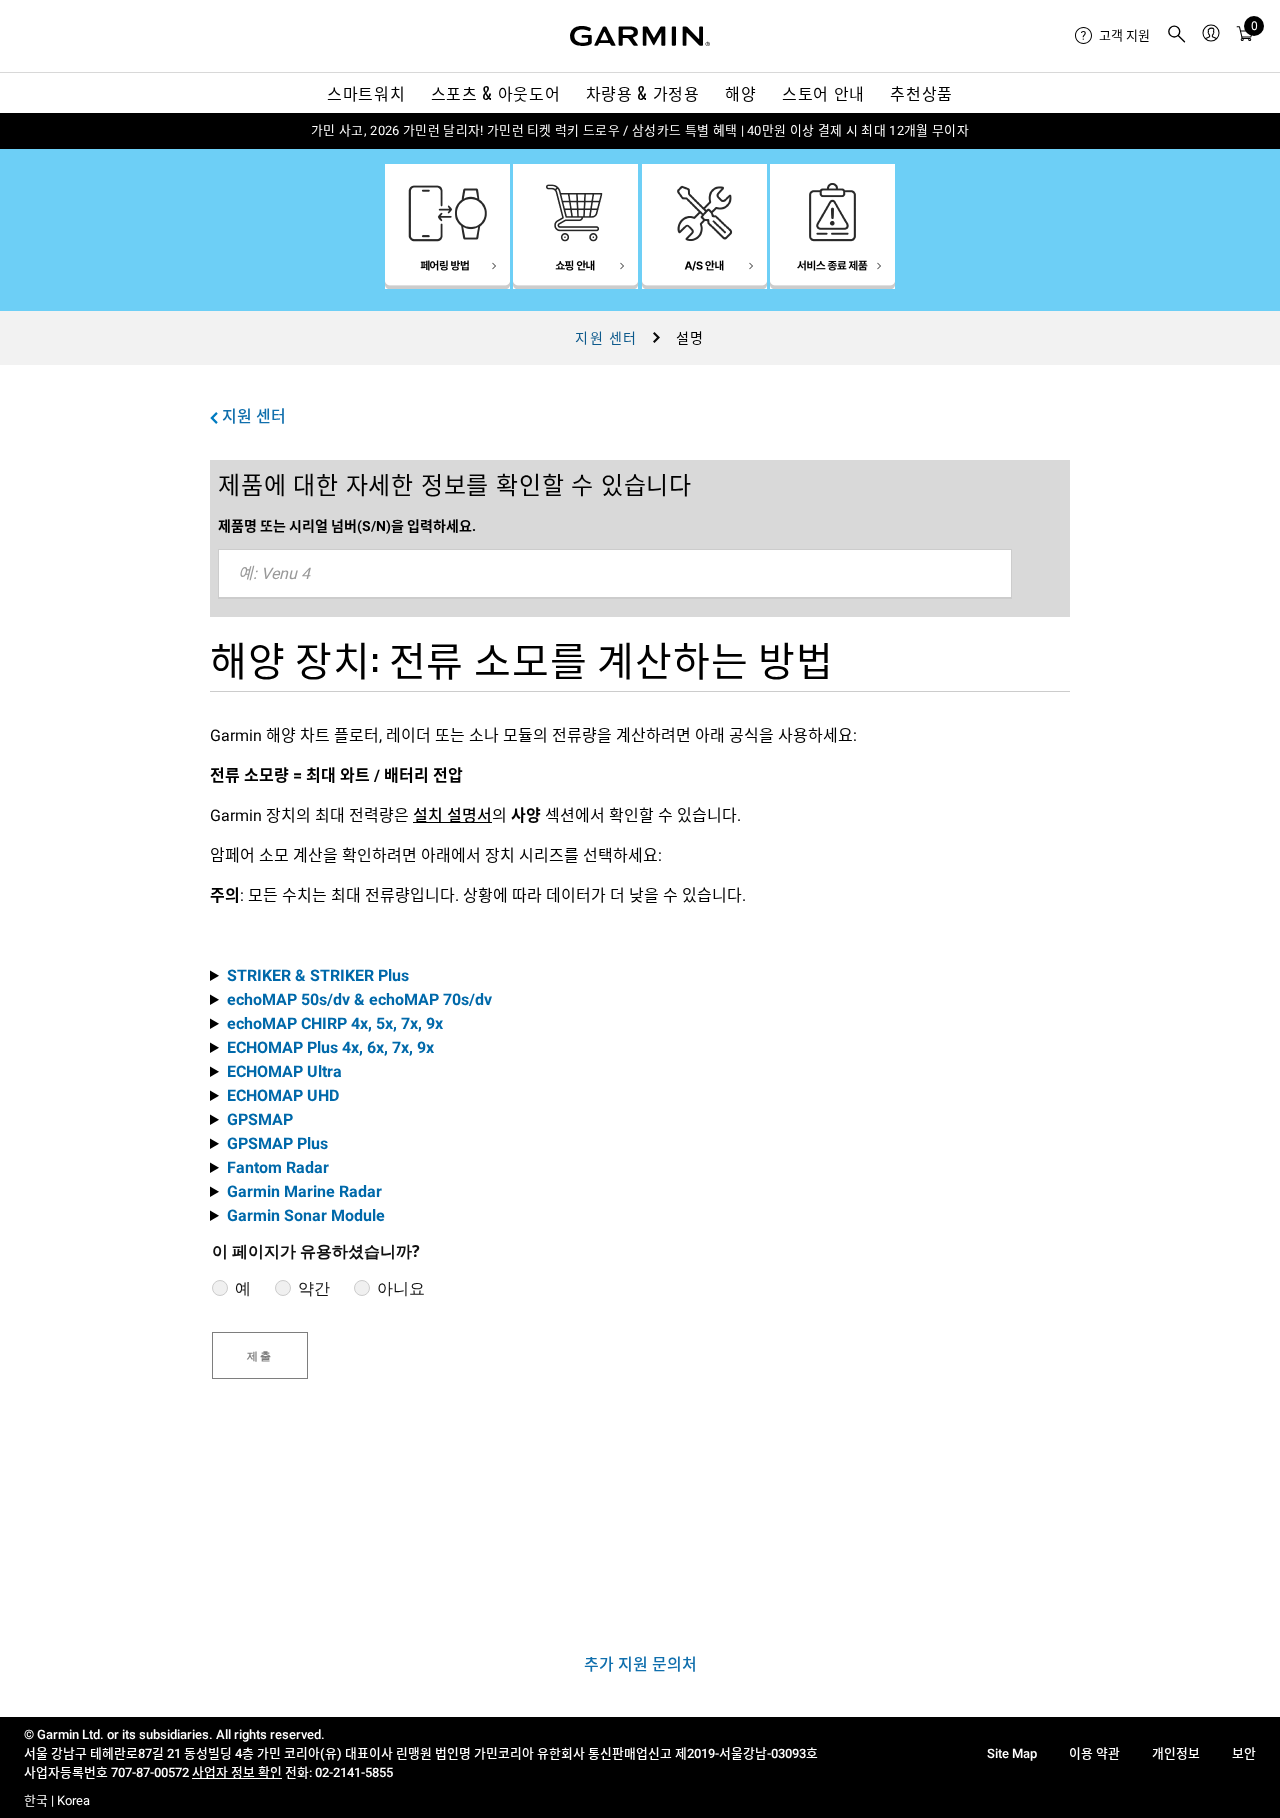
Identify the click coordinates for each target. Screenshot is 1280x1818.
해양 (740, 93)
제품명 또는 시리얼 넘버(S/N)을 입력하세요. (347, 526)
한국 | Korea (57, 1800)
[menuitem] (1112, 36)
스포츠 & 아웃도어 (495, 93)
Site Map (1012, 1753)
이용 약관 (1094, 1753)
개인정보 (1176, 1753)
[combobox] (615, 574)
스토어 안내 (823, 93)
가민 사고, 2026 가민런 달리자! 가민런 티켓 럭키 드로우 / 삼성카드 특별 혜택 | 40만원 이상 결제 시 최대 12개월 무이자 (640, 130)
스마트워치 (366, 93)
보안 (1244, 1753)
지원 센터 (606, 338)
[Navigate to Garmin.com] (640, 36)
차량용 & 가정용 (643, 93)
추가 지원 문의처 (640, 1664)
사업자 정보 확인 (237, 1772)
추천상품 (921, 93)
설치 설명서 (452, 815)
